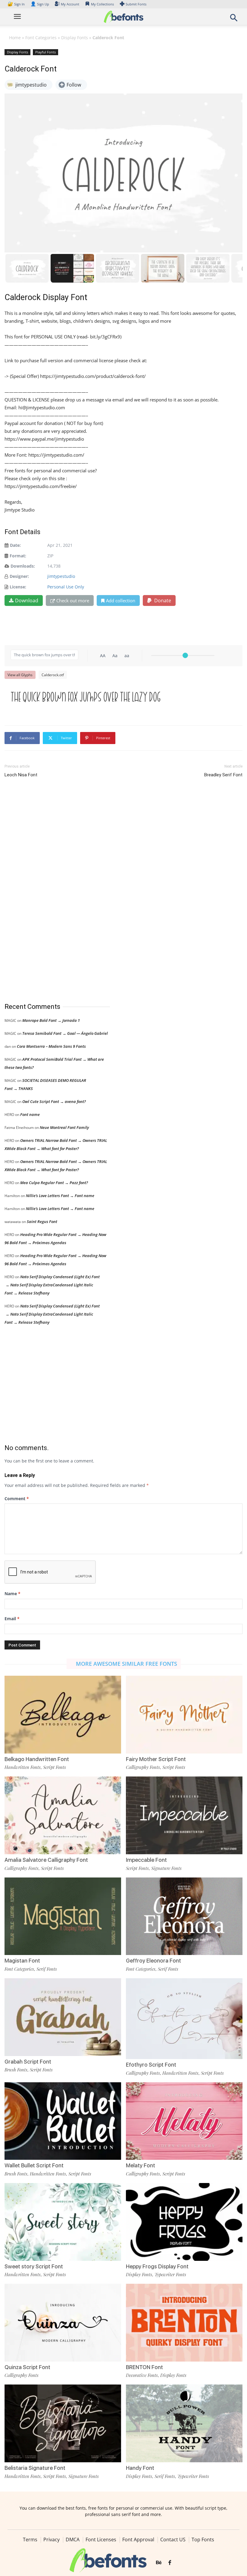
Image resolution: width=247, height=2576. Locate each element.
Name (13, 1594)
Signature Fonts (166, 1868)
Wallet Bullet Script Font (34, 2165)
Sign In (17, 4)
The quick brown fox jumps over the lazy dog (86, 697)
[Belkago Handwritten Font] (63, 1714)
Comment (17, 1499)
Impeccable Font (146, 1860)
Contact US (173, 2540)
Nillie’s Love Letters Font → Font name (60, 1196)
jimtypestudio (61, 576)
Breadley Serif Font (223, 775)
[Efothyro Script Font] (184, 2022)
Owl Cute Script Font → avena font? (54, 1101)
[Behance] (159, 2563)
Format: (18, 556)
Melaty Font (141, 2165)
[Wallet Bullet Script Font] (63, 2120)
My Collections (102, 4)
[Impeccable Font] (184, 1815)
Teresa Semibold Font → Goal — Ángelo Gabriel (65, 1033)
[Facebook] (170, 2563)
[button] (234, 19)
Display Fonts (75, 38)
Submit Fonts (136, 4)
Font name (30, 1114)
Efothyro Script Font (151, 2065)
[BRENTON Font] (184, 2322)
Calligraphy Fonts (143, 1767)
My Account (70, 4)
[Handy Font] (184, 2423)
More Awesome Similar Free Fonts (127, 1664)
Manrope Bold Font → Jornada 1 (51, 1020)
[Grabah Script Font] (63, 2017)
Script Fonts (55, 1767)
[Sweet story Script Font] (63, 2221)
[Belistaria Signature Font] (63, 2423)
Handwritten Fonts (23, 1767)
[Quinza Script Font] (63, 2322)
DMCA (73, 2540)
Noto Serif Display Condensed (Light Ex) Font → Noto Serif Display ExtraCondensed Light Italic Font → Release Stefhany (52, 1285)
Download (27, 600)
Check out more (73, 600)
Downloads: (23, 566)
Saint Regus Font (42, 1221)
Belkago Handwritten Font (37, 1759)
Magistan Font (22, 1961)
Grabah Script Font (28, 2062)
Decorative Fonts (142, 2375)
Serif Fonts (47, 1969)
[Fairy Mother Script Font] (184, 1714)
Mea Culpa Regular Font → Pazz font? (54, 1183)
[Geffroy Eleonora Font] (184, 1916)
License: (18, 587)
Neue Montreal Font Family (64, 1127)
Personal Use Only (66, 587)
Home (15, 38)
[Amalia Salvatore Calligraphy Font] (63, 1815)
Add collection (121, 600)
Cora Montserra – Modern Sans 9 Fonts (51, 1046)
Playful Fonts (45, 52)
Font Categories (41, 38)
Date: (15, 545)
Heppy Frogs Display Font (157, 2266)
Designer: (19, 576)
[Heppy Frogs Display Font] (184, 2221)
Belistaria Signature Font (35, 2468)
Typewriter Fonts (170, 2274)
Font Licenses (101, 2540)
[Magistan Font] (63, 1916)
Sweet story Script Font (34, 2266)
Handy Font (140, 2468)
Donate (162, 600)
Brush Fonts (16, 2070)
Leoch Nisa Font (21, 775)
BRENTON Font (144, 2367)
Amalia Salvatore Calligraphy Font (46, 1860)
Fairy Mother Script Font (156, 1759)
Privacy (52, 2540)
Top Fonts (203, 2540)
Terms (30, 2540)
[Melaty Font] (184, 2120)
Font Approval (138, 2540)
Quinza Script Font (27, 2367)
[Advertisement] (50, 891)
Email (12, 1619)
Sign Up (40, 4)
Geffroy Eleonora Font (153, 1961)
